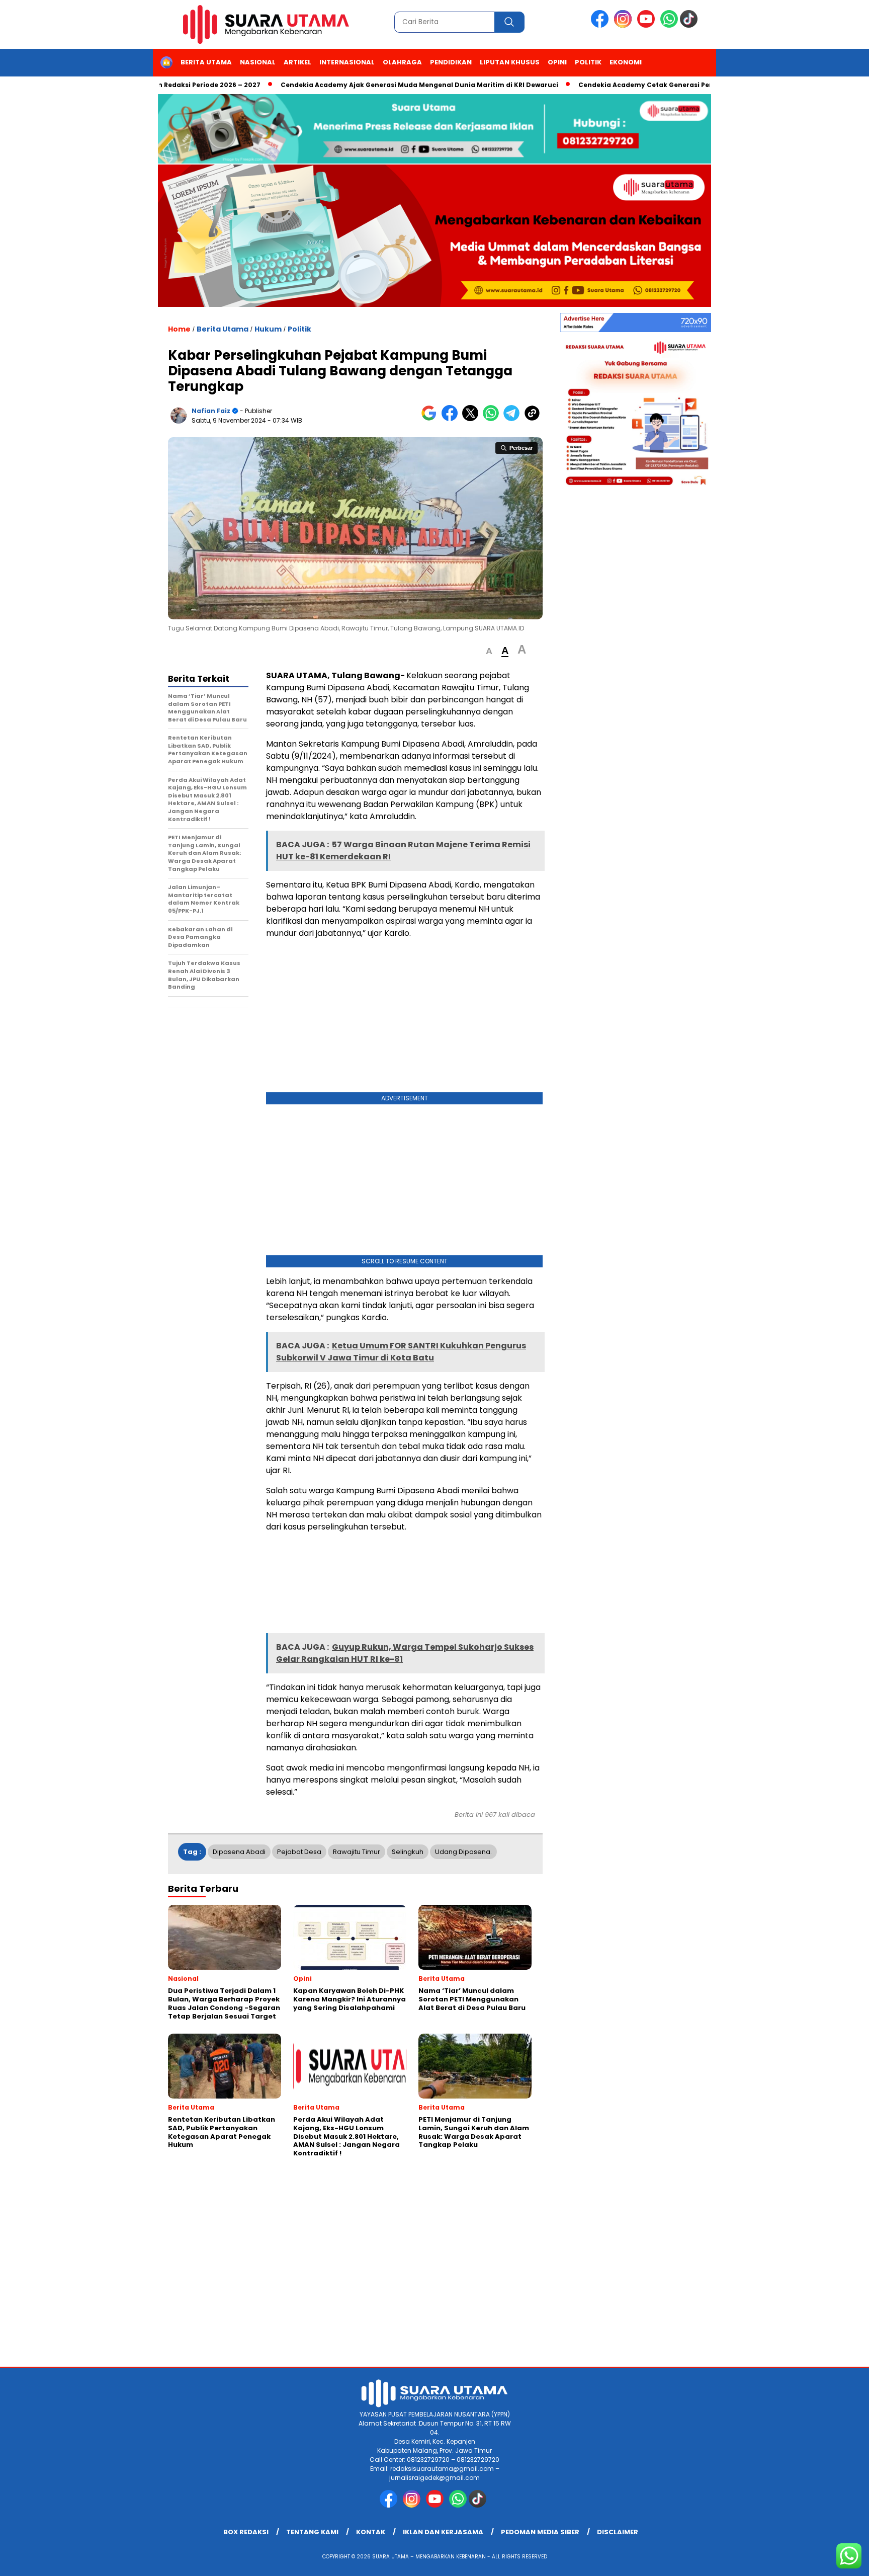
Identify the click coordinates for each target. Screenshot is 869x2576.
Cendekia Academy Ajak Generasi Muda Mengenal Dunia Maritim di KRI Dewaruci (366, 85)
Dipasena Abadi (239, 1852)
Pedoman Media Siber (540, 2532)
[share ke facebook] (452, 419)
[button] (489, 651)
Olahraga (402, 62)
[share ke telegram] (514, 419)
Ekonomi (626, 62)
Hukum (268, 329)
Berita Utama (206, 62)
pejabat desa (299, 1852)
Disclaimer (618, 2532)
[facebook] (601, 25)
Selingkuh (408, 1852)
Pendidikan (451, 62)
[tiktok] (690, 25)
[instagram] (625, 25)
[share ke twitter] (472, 419)
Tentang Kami (312, 2532)
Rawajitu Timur (357, 1852)
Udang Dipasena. (463, 1852)
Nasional (258, 62)
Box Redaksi (246, 2532)
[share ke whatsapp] (493, 419)
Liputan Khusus (510, 62)
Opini (557, 62)
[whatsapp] (669, 25)
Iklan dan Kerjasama (443, 2532)
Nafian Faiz (211, 411)
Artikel (297, 62)
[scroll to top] (835, 2560)
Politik (588, 62)
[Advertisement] (404, 1018)
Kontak (371, 2532)
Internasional (347, 62)
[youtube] (648, 25)
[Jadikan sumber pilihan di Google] (431, 419)
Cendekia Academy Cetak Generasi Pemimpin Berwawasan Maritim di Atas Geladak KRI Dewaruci (691, 85)
